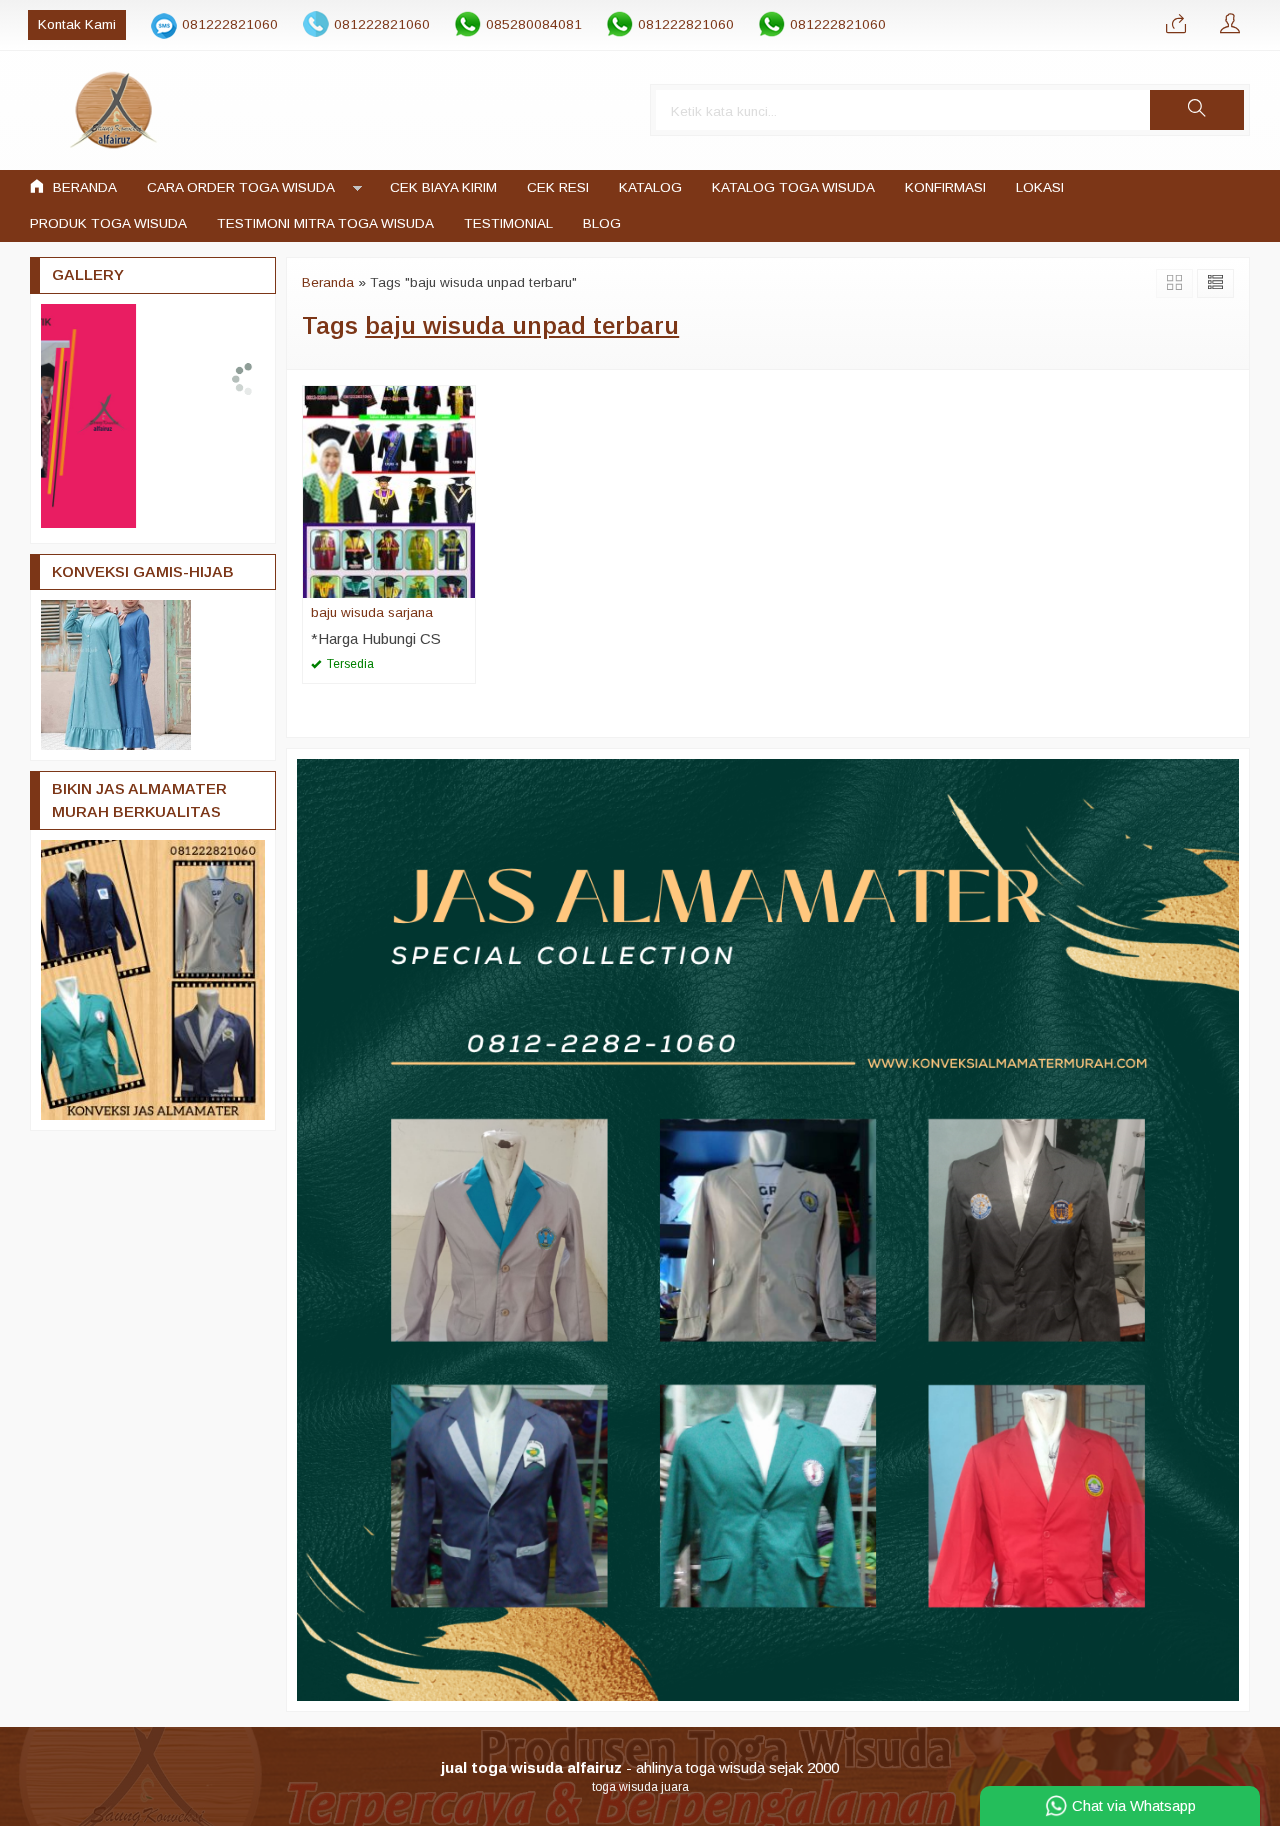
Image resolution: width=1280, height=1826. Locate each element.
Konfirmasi (945, 187)
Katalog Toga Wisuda (793, 187)
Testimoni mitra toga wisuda (325, 223)
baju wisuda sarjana (372, 612)
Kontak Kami (77, 24)
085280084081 (534, 24)
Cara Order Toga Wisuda (241, 187)
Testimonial (508, 223)
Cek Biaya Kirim (443, 187)
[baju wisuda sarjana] (389, 490)
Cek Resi (558, 187)
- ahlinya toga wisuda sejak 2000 (640, 1767)
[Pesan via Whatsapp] (1176, 25)
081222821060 (230, 24)
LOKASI (1040, 187)
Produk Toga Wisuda (108, 223)
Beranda (83, 187)
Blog (602, 223)
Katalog (650, 187)
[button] (1197, 110)
